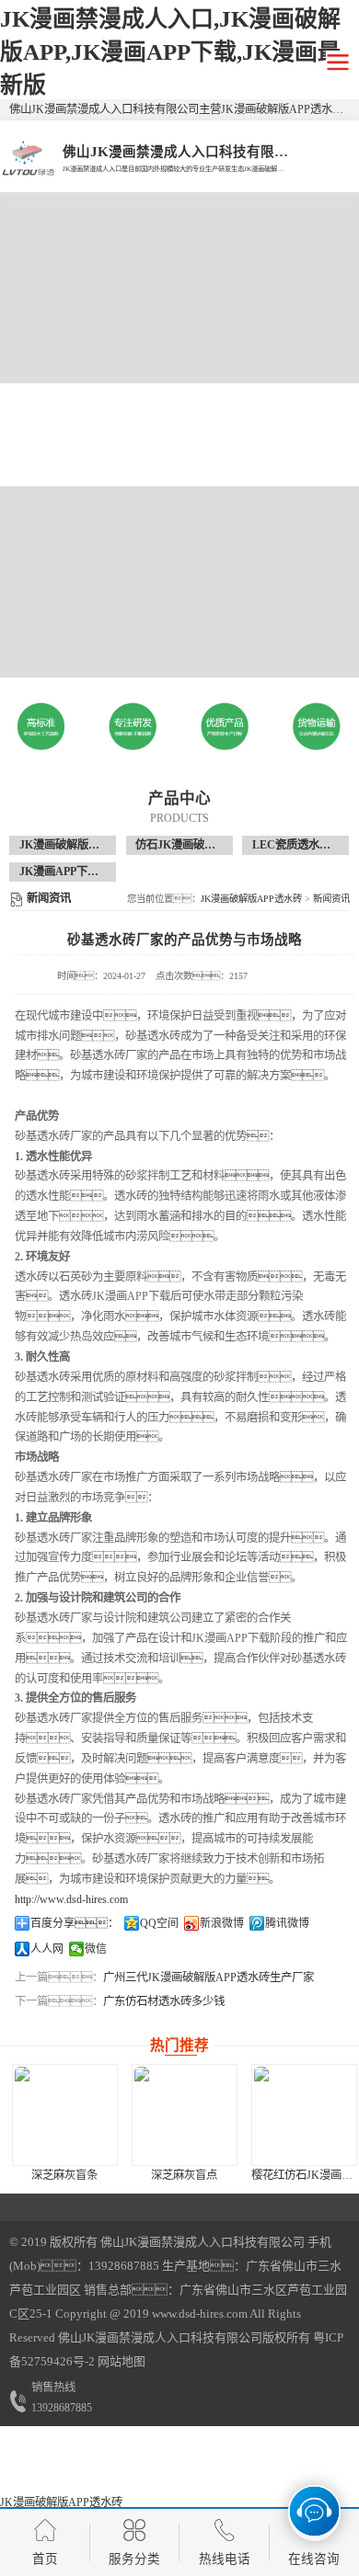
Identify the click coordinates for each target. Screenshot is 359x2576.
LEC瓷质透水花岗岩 (302, 845)
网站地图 (122, 2361)
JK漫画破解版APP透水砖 (81, 845)
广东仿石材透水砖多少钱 (164, 2001)
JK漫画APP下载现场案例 (81, 872)
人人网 (47, 1949)
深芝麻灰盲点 (184, 2175)
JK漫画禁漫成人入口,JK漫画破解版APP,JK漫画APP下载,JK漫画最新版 (170, 52)
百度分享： (75, 1923)
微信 (96, 1949)
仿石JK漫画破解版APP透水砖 (208, 845)
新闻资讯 (331, 899)
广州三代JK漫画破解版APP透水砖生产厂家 (208, 1978)
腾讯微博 (287, 1923)
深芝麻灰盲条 (64, 2175)
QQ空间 (159, 1923)
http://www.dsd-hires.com (71, 1899)
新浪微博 (222, 1923)
